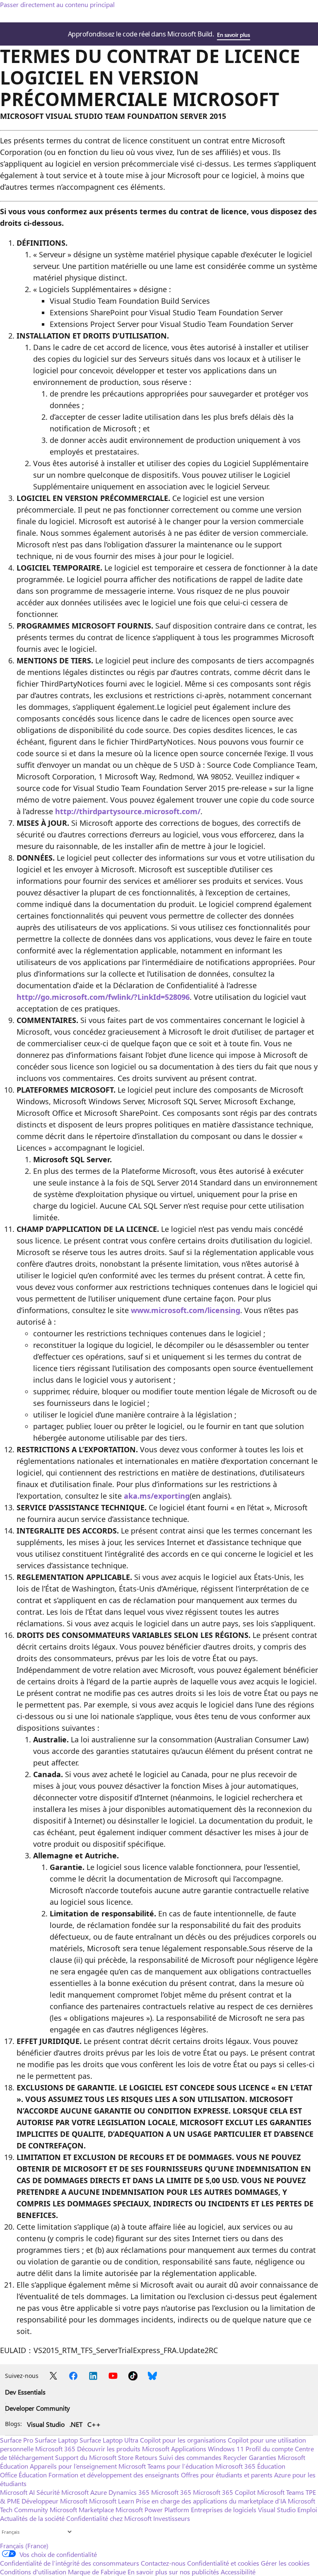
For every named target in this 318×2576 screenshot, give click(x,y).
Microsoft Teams (281, 2492)
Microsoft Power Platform (152, 2509)
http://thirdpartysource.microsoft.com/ (128, 811)
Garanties (263, 2457)
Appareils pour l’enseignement (73, 2466)
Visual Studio (46, 2424)
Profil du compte (269, 2449)
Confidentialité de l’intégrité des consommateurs (70, 2563)
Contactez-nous (163, 2563)
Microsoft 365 (55, 2449)
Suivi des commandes (190, 2457)
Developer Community (37, 2408)
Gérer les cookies (285, 2563)
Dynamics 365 (129, 2492)
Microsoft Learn (112, 2501)
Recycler (235, 2457)
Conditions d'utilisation (33, 2572)
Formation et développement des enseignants (114, 2475)
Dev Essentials (25, 2392)
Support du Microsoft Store (94, 2457)
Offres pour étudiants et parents (227, 2475)
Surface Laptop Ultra (109, 2440)
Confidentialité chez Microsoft (109, 2518)
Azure (99, 2492)
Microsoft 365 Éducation (250, 2466)
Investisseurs (172, 2518)
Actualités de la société (32, 2518)
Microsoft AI (17, 2492)
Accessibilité (238, 2572)
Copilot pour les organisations (183, 2440)
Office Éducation (23, 2475)
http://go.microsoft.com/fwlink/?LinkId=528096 (103, 997)
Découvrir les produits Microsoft (123, 2449)
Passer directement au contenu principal (57, 4)
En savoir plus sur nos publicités (173, 2572)
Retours (146, 2457)
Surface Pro (17, 2440)
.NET (76, 2424)
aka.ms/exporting (157, 1496)
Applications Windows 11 (207, 2449)
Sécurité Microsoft (63, 2492)
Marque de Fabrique (97, 2572)
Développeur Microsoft (54, 2501)
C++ (94, 2424)
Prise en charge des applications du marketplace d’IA (211, 2501)
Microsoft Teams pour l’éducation (166, 2466)
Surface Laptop (56, 2440)
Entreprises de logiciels (224, 2509)
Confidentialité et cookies (223, 2563)
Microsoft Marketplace (82, 2509)
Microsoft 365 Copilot (224, 2492)
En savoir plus (233, 35)
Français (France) (24, 2546)
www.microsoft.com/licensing (185, 1310)
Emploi (307, 2509)
